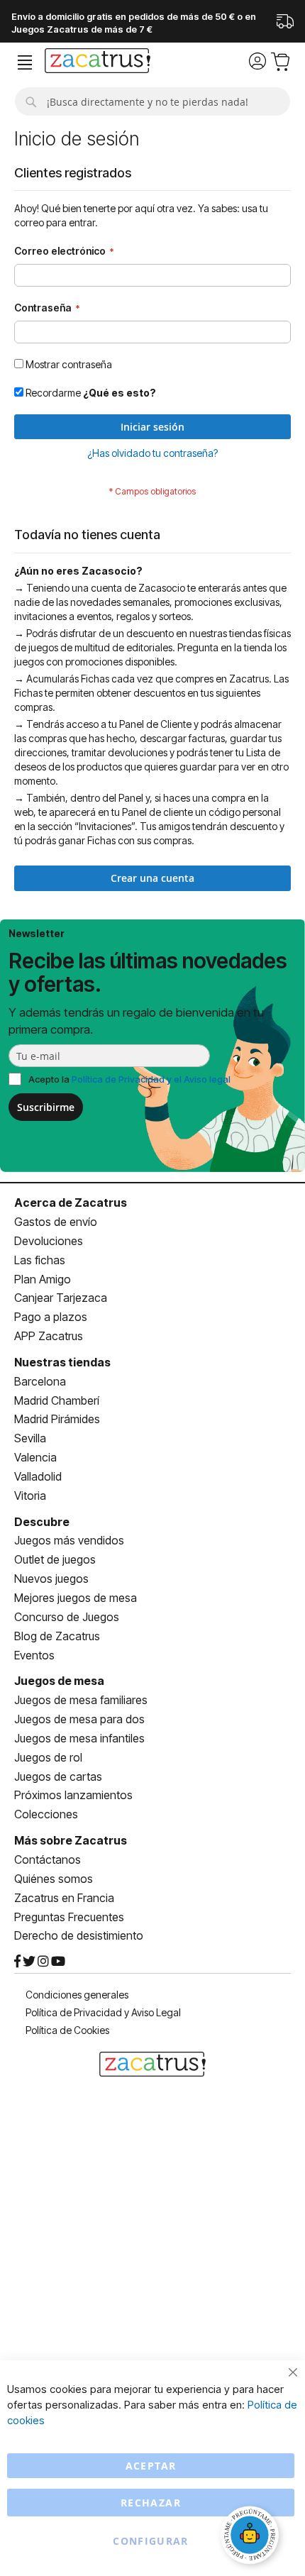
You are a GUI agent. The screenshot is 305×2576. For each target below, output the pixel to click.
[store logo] (98, 62)
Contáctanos (48, 1859)
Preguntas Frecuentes (69, 1917)
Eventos (34, 1655)
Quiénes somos (54, 1879)
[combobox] (152, 101)
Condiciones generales (77, 1995)
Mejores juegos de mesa (76, 1598)
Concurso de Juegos (67, 1617)
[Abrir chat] (252, 2537)
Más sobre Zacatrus (71, 1840)
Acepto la (129, 1079)
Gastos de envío (56, 1222)
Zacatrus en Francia (64, 1898)
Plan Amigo (43, 1279)
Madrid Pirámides (57, 1419)
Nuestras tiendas (62, 1362)
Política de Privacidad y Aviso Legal (103, 2012)
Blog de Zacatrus (57, 1636)
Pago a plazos (51, 1317)
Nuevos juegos (51, 1579)
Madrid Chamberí (57, 1400)
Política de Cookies (67, 2030)
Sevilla (30, 1438)
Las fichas (40, 1260)
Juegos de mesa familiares (81, 1700)
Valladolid (38, 1476)
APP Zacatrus (49, 1336)
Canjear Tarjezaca (61, 1298)
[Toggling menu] (25, 63)
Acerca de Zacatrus (71, 1203)
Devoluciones (49, 1241)
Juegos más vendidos (69, 1540)
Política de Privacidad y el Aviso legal (151, 1079)
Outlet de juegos (55, 1559)
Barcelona (40, 1381)
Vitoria (30, 1496)
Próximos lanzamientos (73, 1795)
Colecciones (46, 1814)
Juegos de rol (48, 1757)
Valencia (35, 1457)
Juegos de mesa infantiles (79, 1738)
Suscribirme (46, 1107)
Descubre (42, 1522)
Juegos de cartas (58, 1776)
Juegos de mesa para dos (79, 1719)
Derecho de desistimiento (79, 1935)
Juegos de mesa (59, 1681)
